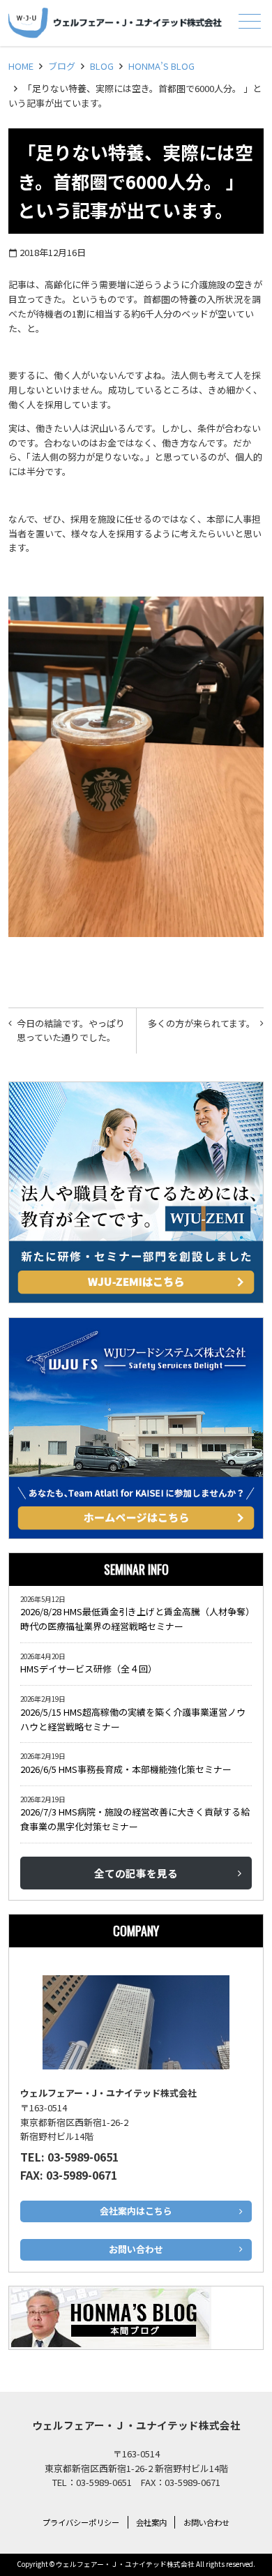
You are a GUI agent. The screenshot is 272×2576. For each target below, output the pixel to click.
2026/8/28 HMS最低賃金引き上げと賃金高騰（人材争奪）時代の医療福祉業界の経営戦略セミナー (135, 1619)
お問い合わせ (206, 2522)
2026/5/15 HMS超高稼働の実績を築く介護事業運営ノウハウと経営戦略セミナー (133, 1719)
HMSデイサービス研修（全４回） (91, 1669)
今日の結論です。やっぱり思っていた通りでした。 (71, 1031)
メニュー (250, 21)
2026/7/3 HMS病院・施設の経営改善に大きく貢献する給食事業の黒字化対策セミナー (135, 1819)
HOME (21, 66)
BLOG (102, 66)
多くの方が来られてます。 (202, 1023)
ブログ (62, 66)
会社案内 (151, 2522)
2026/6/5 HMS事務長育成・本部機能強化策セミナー (126, 1769)
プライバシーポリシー (81, 2522)
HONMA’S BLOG (161, 66)
